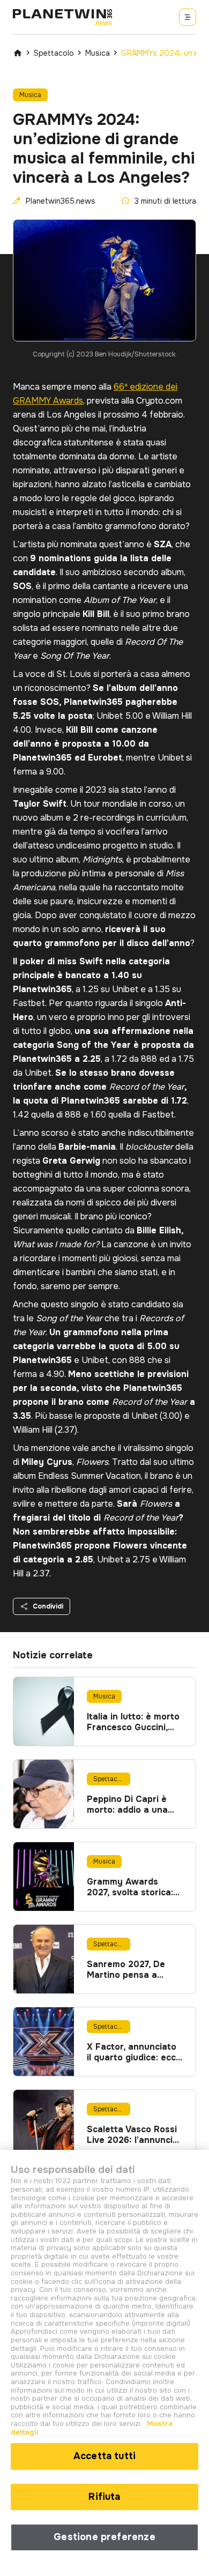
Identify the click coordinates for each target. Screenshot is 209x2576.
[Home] (18, 53)
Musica (98, 53)
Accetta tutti (104, 2456)
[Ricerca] (188, 17)
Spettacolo (54, 53)
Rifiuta (104, 2497)
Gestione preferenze (104, 2537)
